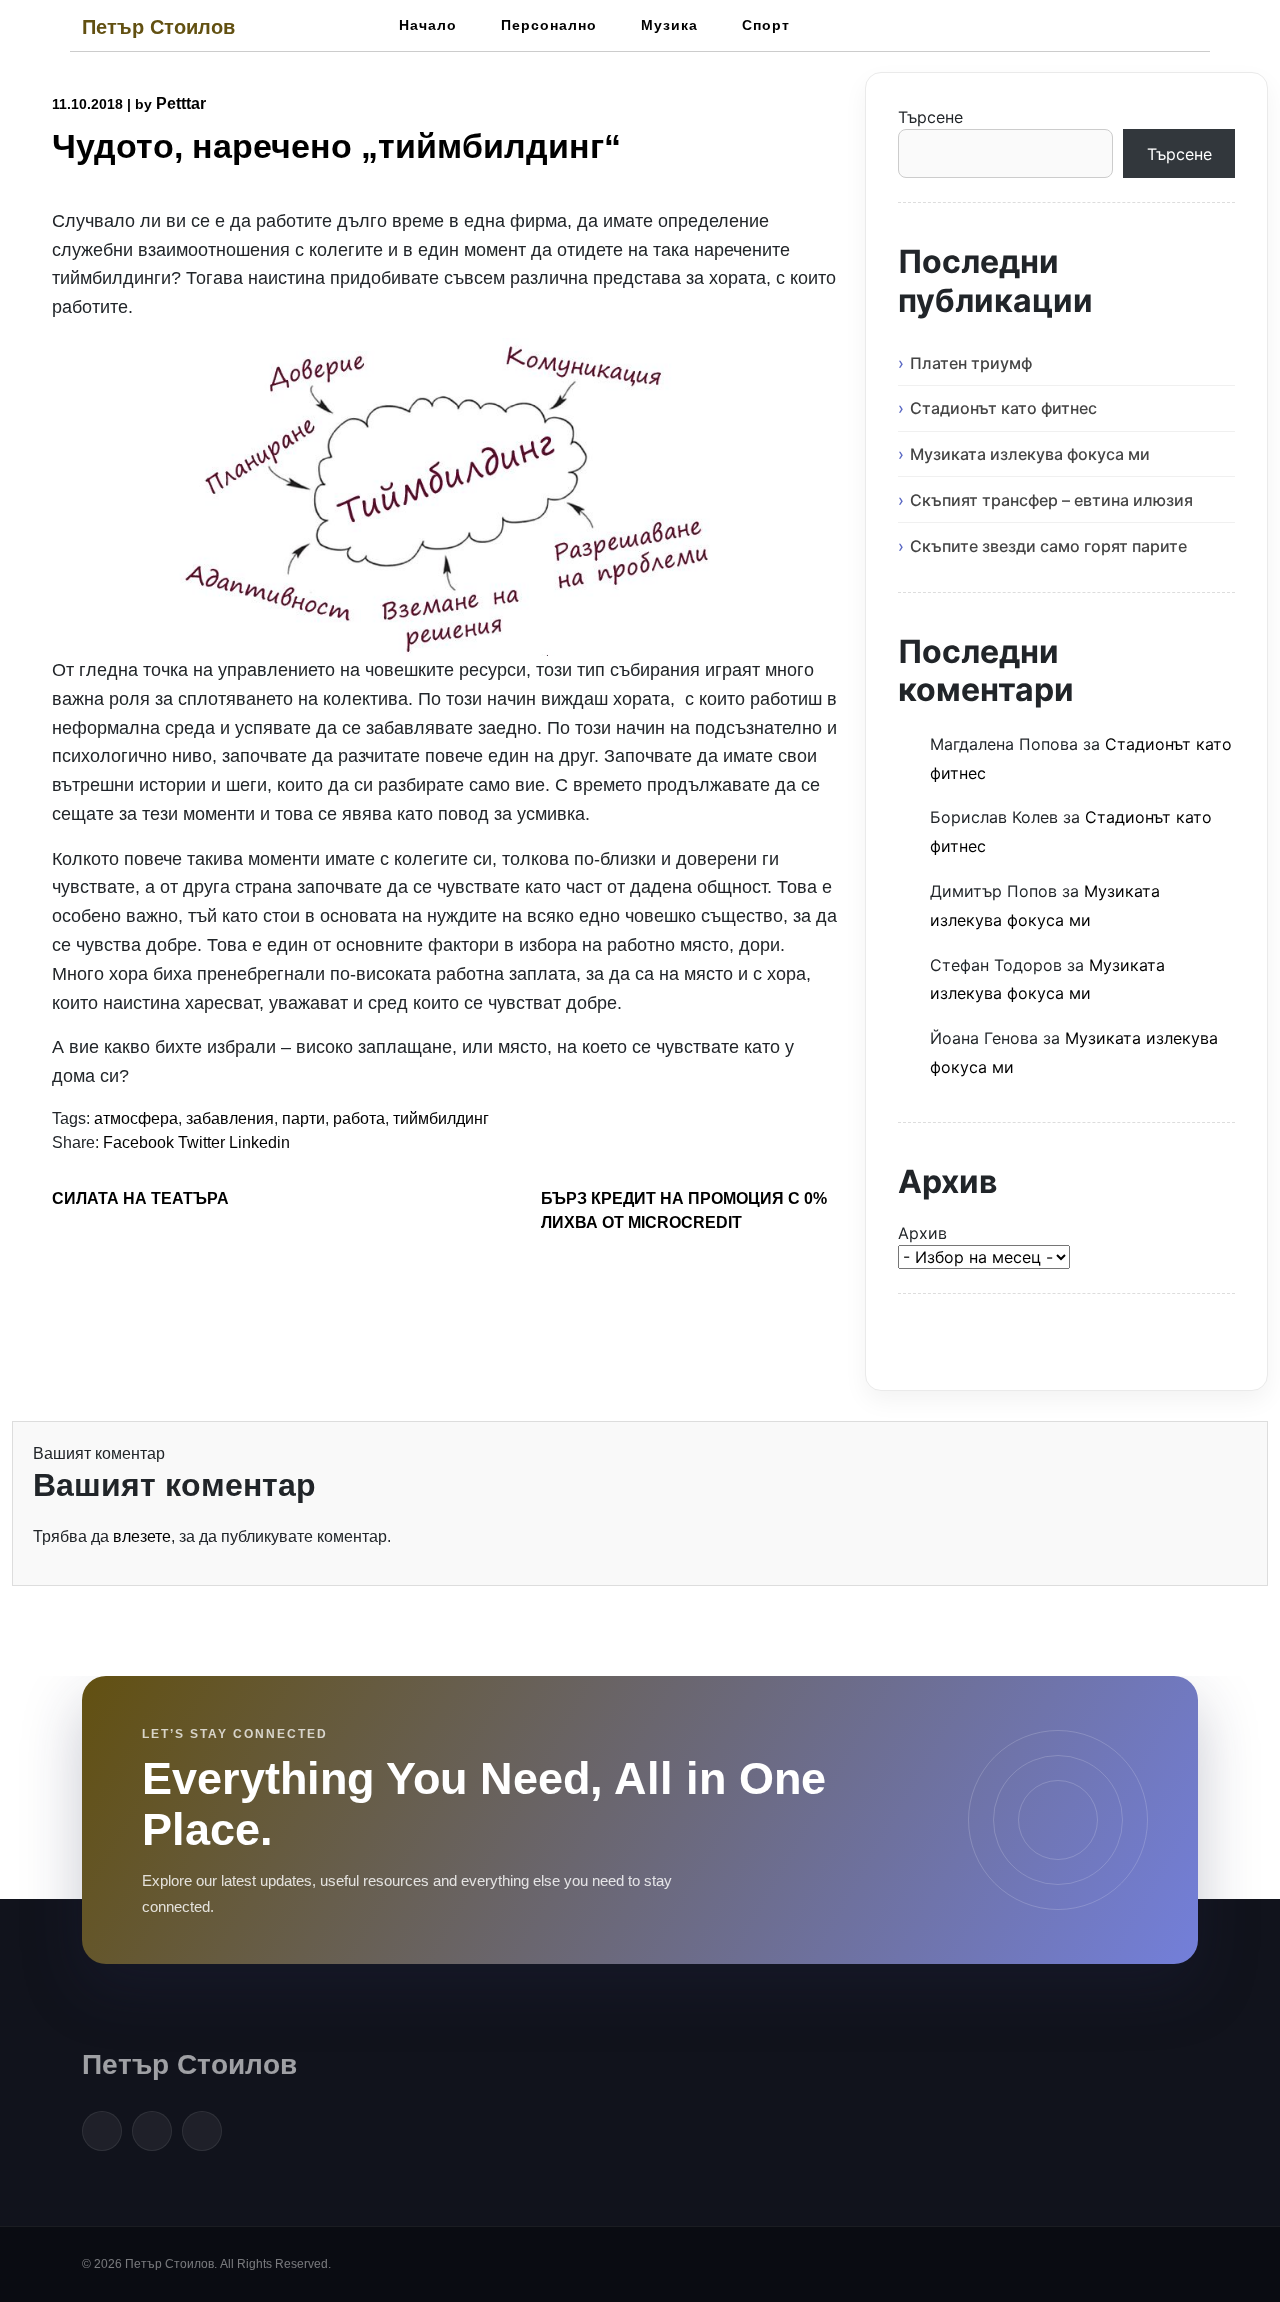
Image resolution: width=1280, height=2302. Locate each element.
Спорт (766, 25)
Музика (669, 25)
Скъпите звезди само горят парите (1048, 546)
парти (303, 1118)
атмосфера (136, 1118)
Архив (922, 1233)
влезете (142, 1536)
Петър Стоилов (158, 27)
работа (359, 1118)
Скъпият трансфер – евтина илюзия (1051, 500)
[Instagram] (202, 2131)
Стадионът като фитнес (1003, 408)
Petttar (181, 103)
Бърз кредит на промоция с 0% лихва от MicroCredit (684, 1210)
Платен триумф (971, 363)
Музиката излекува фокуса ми (1030, 454)
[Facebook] (102, 2131)
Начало (428, 25)
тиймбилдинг (441, 1118)
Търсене (930, 117)
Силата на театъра (140, 1198)
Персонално (549, 25)
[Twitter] (152, 2131)
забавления (230, 1118)
